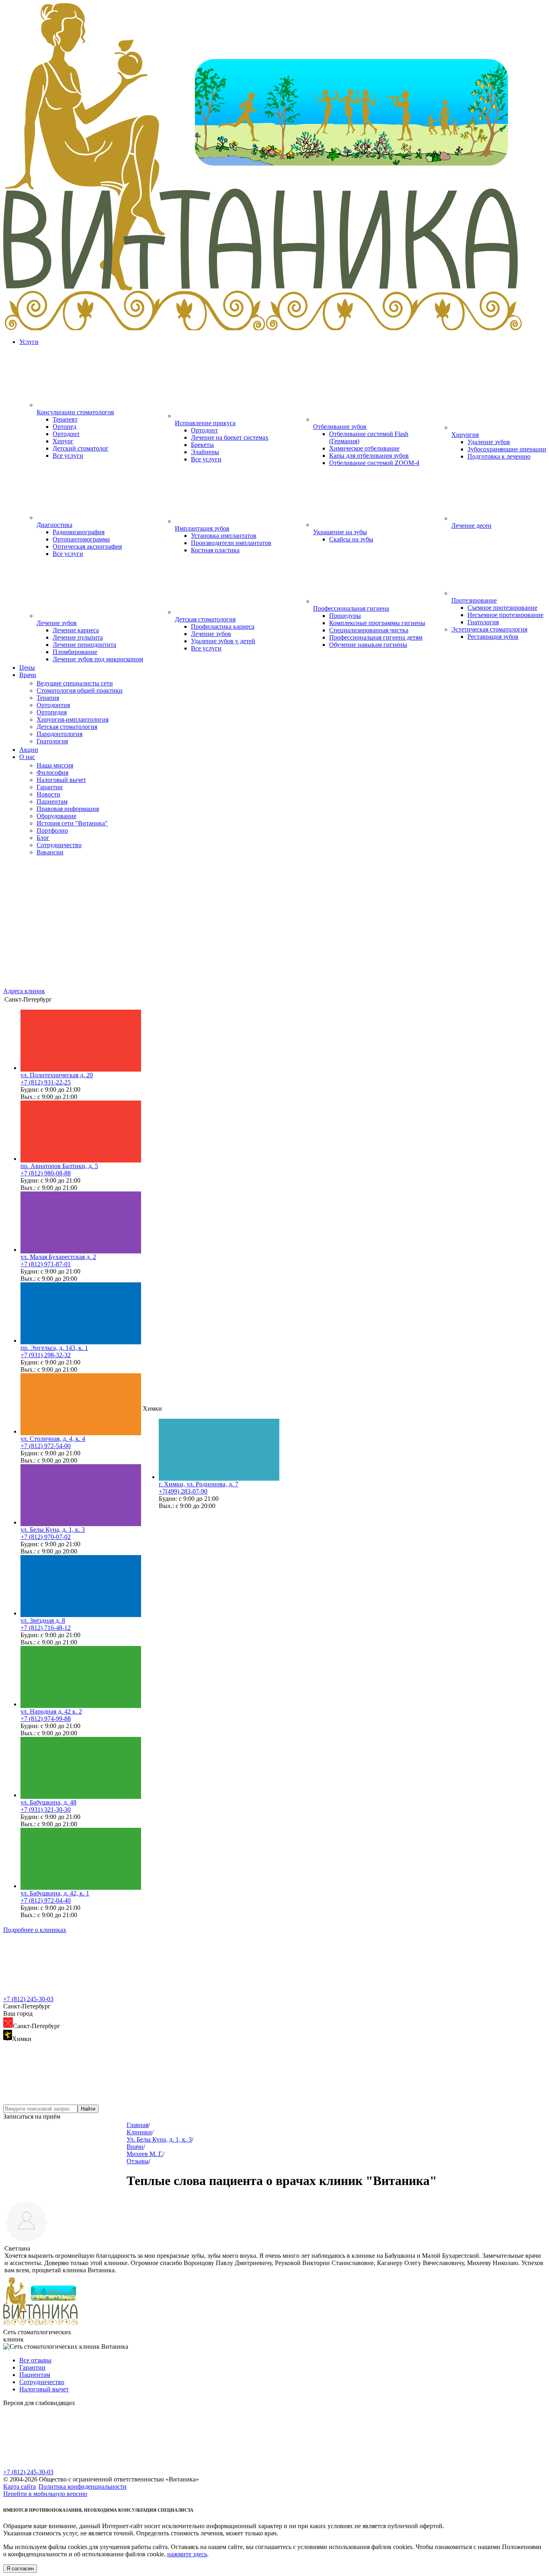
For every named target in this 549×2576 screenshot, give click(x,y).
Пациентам (35, 2375)
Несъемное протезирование (505, 615)
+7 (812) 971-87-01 (46, 1264)
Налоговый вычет (44, 2389)
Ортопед (65, 427)
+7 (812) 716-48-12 (46, 1628)
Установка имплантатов (224, 536)
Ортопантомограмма (81, 539)
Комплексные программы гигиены (377, 623)
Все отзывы (35, 2360)
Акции (29, 750)
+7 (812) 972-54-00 (46, 1446)
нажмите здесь (187, 2554)
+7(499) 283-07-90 (183, 1491)
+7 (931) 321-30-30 (46, 1810)
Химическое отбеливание (364, 448)
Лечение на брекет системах (230, 437)
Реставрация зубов (493, 637)
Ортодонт (66, 434)
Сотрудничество (42, 2382)
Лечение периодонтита (84, 645)
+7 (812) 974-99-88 (46, 1719)
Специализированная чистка (369, 630)
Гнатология (483, 622)
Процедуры (345, 616)
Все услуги (68, 456)
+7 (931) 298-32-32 (46, 1355)
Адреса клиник (24, 991)
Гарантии (32, 2367)
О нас (27, 757)
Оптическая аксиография (87, 546)
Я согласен (20, 2569)
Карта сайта (19, 2486)
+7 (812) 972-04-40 (46, 1900)
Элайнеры (205, 452)
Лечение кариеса (76, 630)
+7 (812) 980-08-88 (46, 1173)
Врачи (28, 675)
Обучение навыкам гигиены (368, 645)
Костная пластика (215, 550)
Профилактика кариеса (223, 627)
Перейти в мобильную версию (45, 2494)
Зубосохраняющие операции (507, 449)
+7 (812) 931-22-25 (46, 1082)
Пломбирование (75, 652)
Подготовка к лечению (499, 456)
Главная (137, 2125)
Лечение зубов (211, 634)
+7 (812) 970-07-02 (46, 1537)
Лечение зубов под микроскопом (98, 659)
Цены (27, 668)
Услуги (29, 342)
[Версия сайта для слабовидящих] (64, 2465)
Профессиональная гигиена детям (376, 637)
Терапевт (65, 419)
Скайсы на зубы (351, 539)
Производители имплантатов (231, 543)
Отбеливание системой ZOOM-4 (374, 463)
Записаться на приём (32, 2116)
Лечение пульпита (78, 637)
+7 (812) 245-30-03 (28, 1999)
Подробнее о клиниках (35, 1930)
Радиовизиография (79, 532)
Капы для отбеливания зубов (369, 456)
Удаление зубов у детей (223, 641)
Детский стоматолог (81, 448)
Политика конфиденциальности (83, 2486)
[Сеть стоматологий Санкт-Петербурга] (274, 328)
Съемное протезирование (502, 608)
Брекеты (202, 445)
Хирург (63, 441)
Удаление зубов (489, 442)
